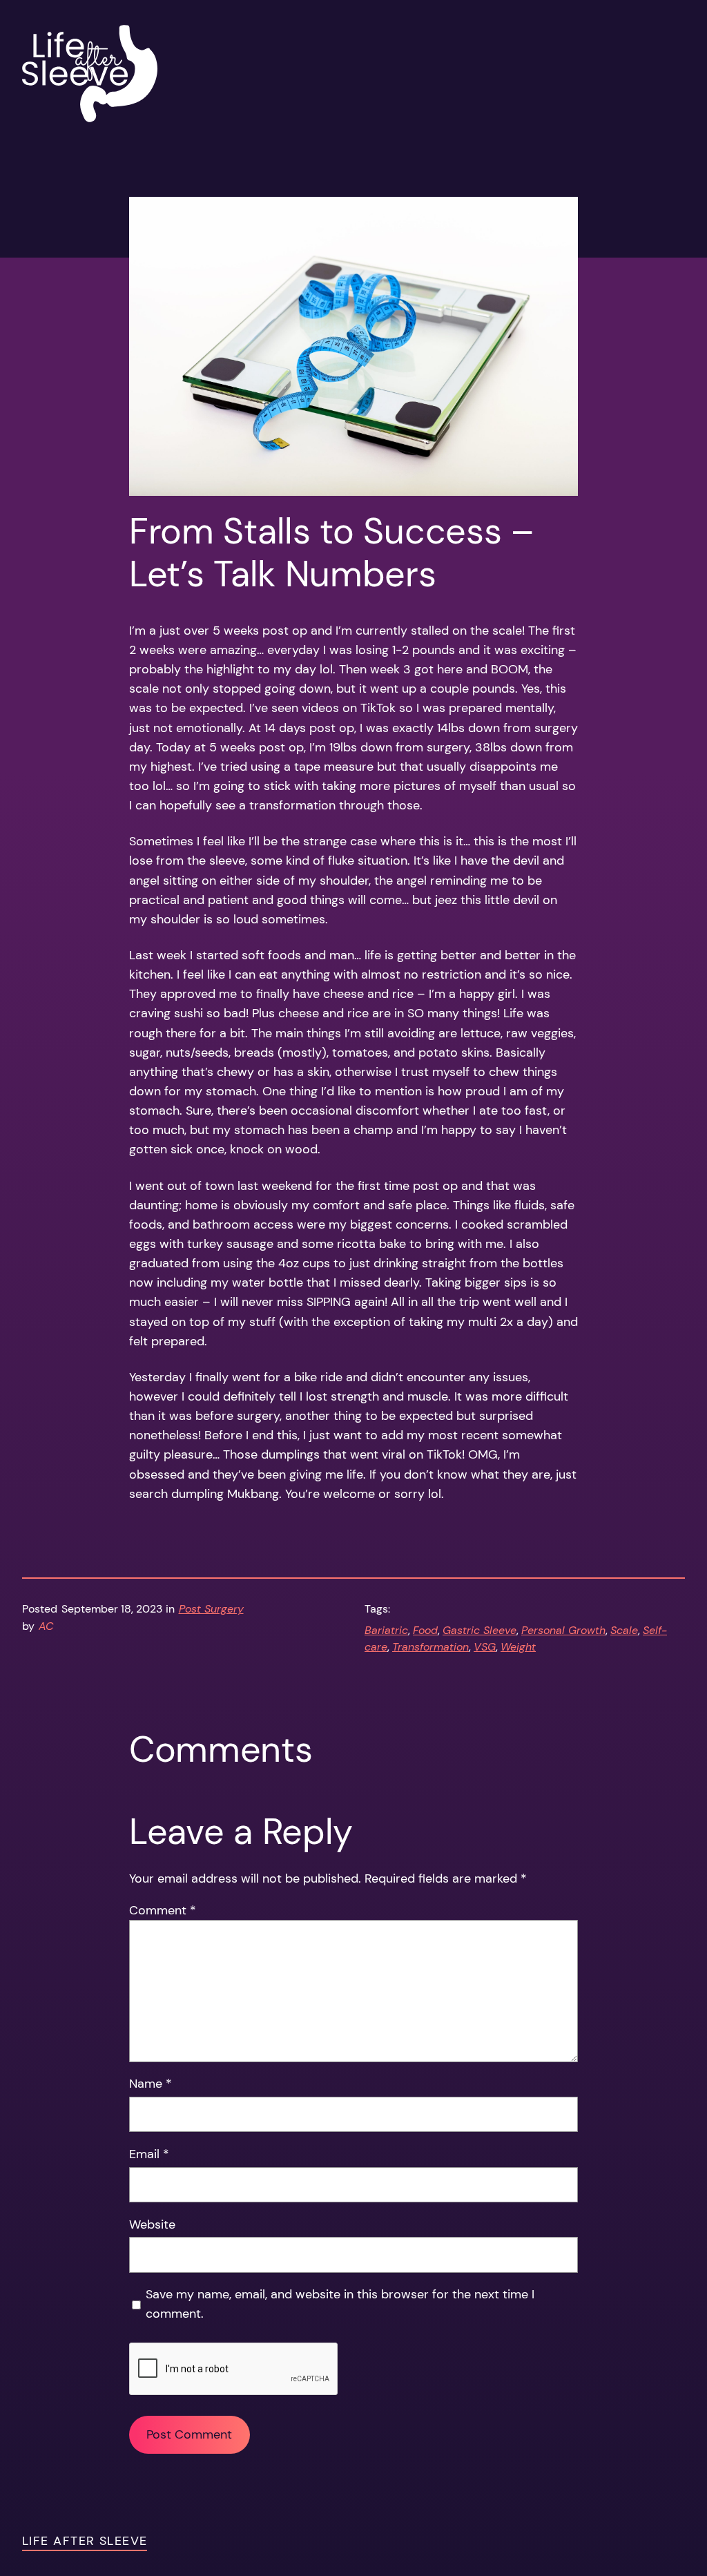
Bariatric (386, 1631)
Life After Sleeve (85, 2541)
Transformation (430, 1647)
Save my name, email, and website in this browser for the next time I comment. (340, 2304)
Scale (624, 1631)
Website (152, 2224)
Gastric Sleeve (480, 1631)
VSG (485, 1647)
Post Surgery (211, 1609)
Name (151, 2084)
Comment (163, 1910)
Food (425, 1631)
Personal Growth (563, 1631)
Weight (518, 1647)
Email (149, 2154)
